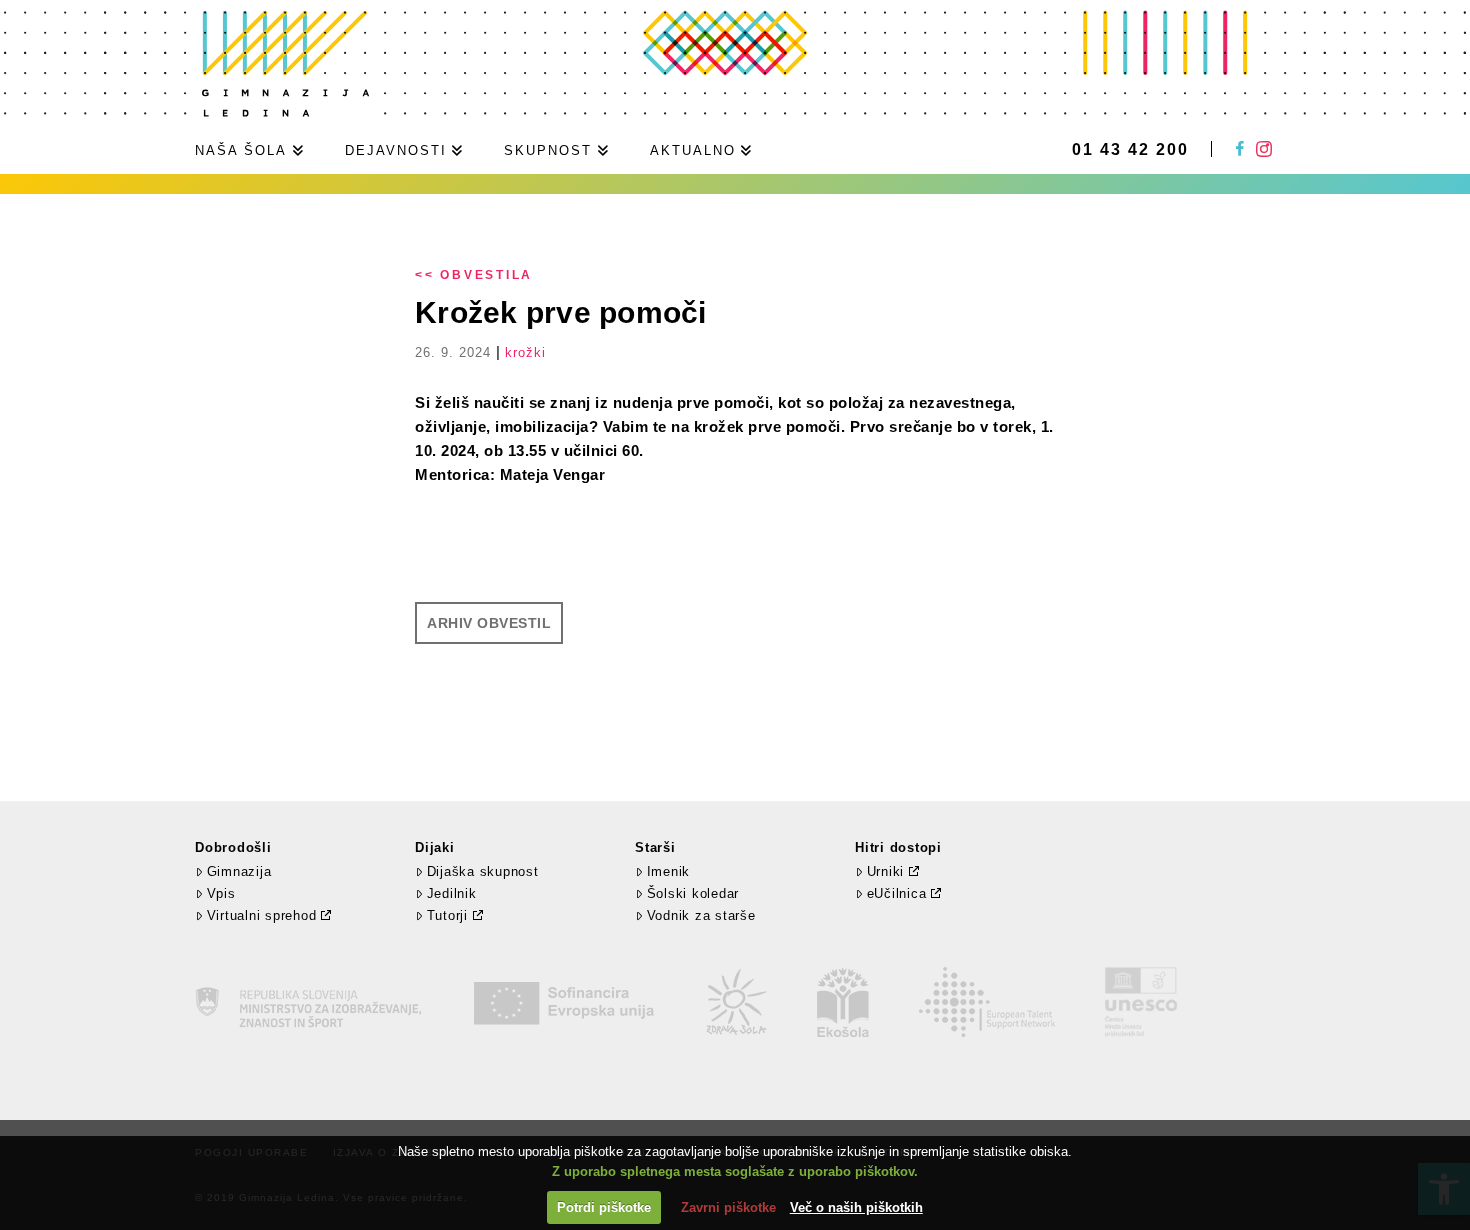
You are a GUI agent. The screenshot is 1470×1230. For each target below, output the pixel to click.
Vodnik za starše (701, 915)
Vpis (221, 893)
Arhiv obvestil (489, 623)
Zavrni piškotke (728, 1207)
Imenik (668, 871)
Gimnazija (239, 871)
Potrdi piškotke (604, 1207)
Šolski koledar (693, 893)
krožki (525, 352)
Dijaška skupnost (483, 871)
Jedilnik (452, 893)
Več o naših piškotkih (856, 1207)
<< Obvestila (474, 275)
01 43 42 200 (1130, 150)
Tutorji (447, 915)
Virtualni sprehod (262, 915)
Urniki (886, 871)
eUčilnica (897, 893)
